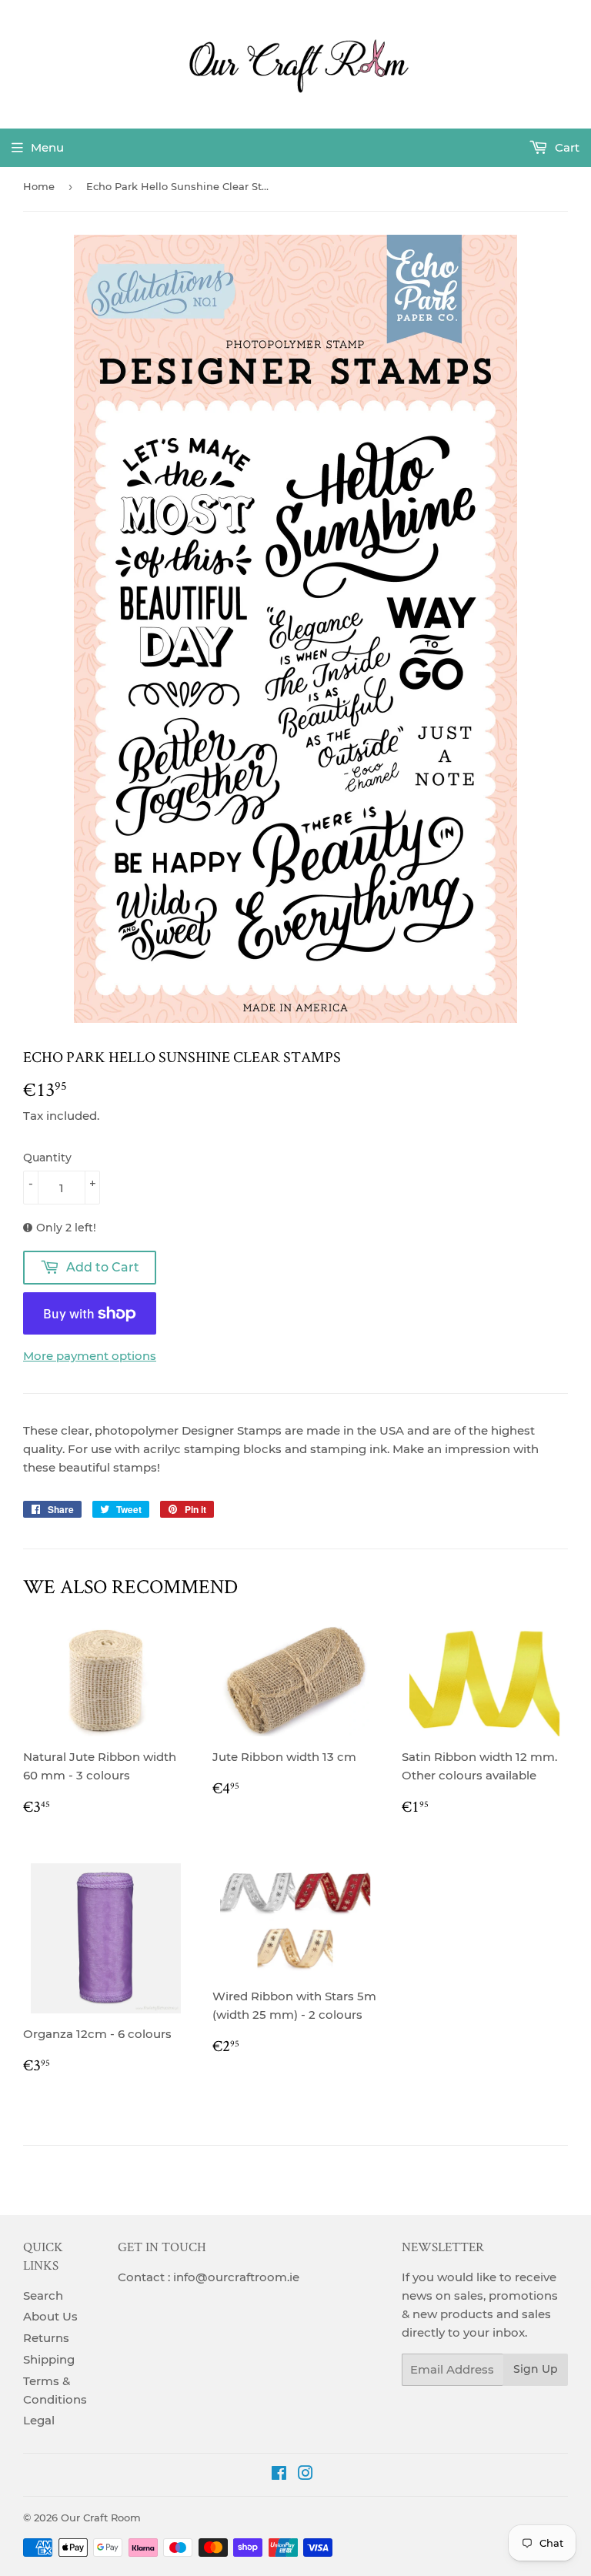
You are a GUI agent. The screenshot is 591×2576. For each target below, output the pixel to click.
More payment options (90, 1356)
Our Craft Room (101, 2518)
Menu (47, 147)
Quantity (47, 1158)
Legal (39, 2420)
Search (43, 2295)
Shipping (49, 2359)
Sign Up (536, 2369)
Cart (566, 147)
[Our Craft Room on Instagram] (306, 2475)
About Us (50, 2316)
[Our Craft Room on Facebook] (279, 2475)
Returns (46, 2338)
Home (39, 186)
